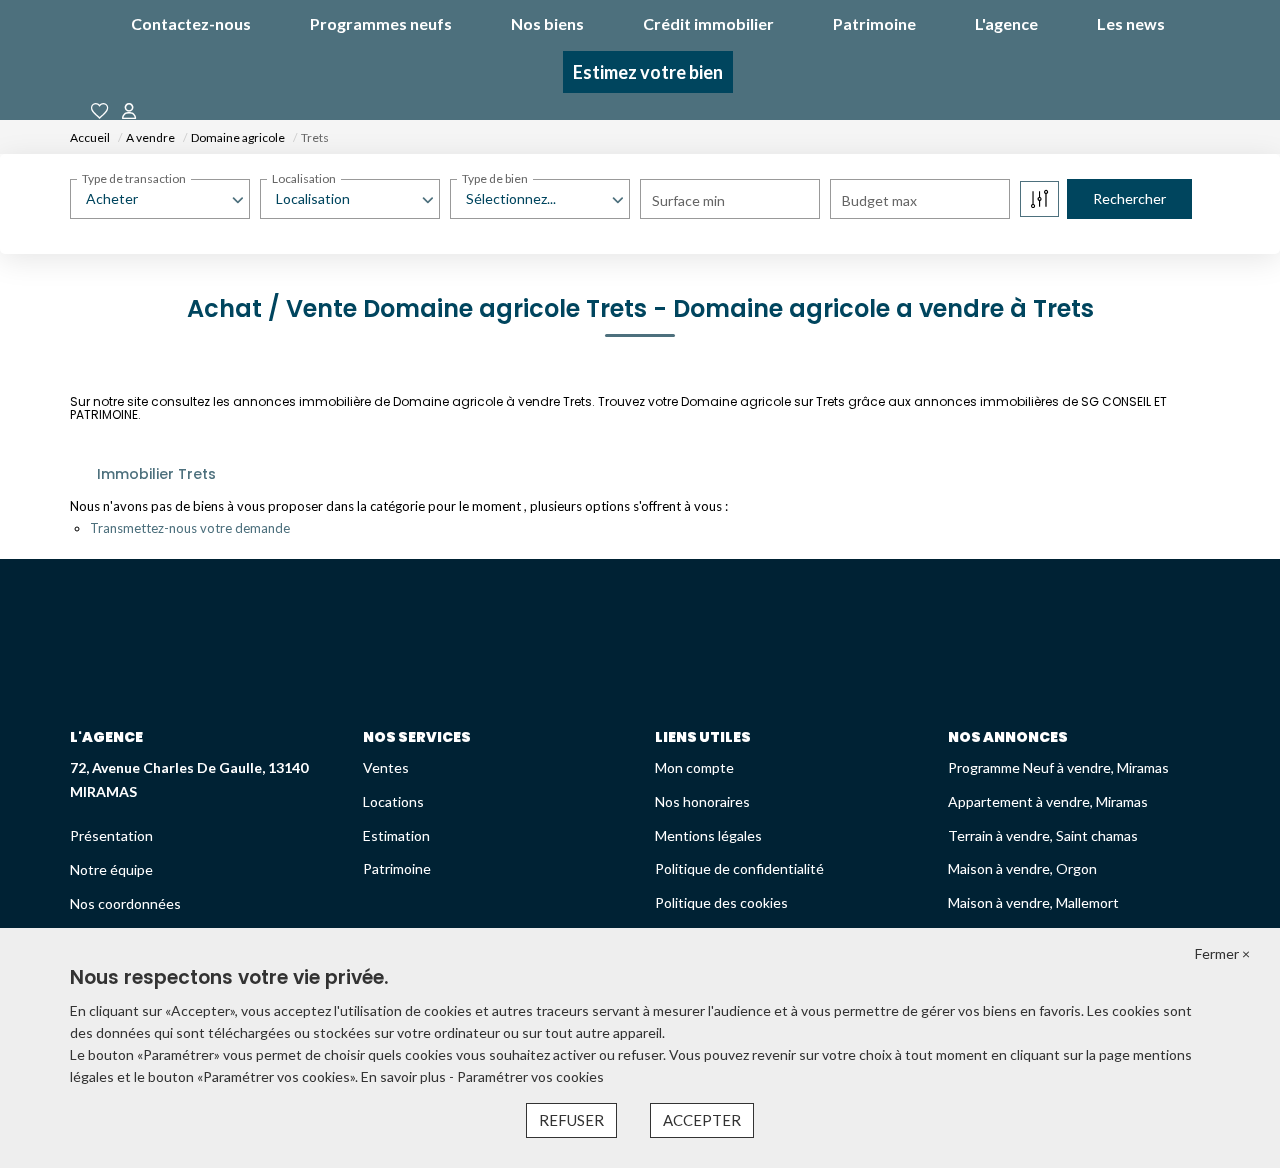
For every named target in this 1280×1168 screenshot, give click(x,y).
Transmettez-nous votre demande (190, 528)
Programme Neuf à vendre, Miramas (1058, 767)
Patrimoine (874, 23)
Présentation (111, 835)
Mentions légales (708, 835)
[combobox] (160, 199)
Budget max (879, 200)
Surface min (688, 200)
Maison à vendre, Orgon (1022, 868)
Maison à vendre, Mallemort (1033, 902)
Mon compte (694, 767)
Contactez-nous (191, 23)
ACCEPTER (702, 1120)
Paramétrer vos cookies (530, 1076)
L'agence (1006, 23)
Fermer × (1222, 953)
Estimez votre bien (648, 72)
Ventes (386, 767)
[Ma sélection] (100, 111)
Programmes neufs (381, 23)
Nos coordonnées (125, 903)
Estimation (396, 835)
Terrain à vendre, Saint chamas (1043, 835)
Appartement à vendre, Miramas (1048, 801)
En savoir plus (405, 1076)
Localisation (304, 178)
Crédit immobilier (708, 23)
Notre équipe (111, 869)
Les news (1131, 23)
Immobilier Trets (156, 474)
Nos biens (547, 23)
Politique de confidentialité (739, 868)
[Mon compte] (129, 111)
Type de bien (495, 178)
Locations (393, 801)
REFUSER (571, 1120)
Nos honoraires (702, 801)
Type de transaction (134, 178)
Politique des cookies (721, 902)
